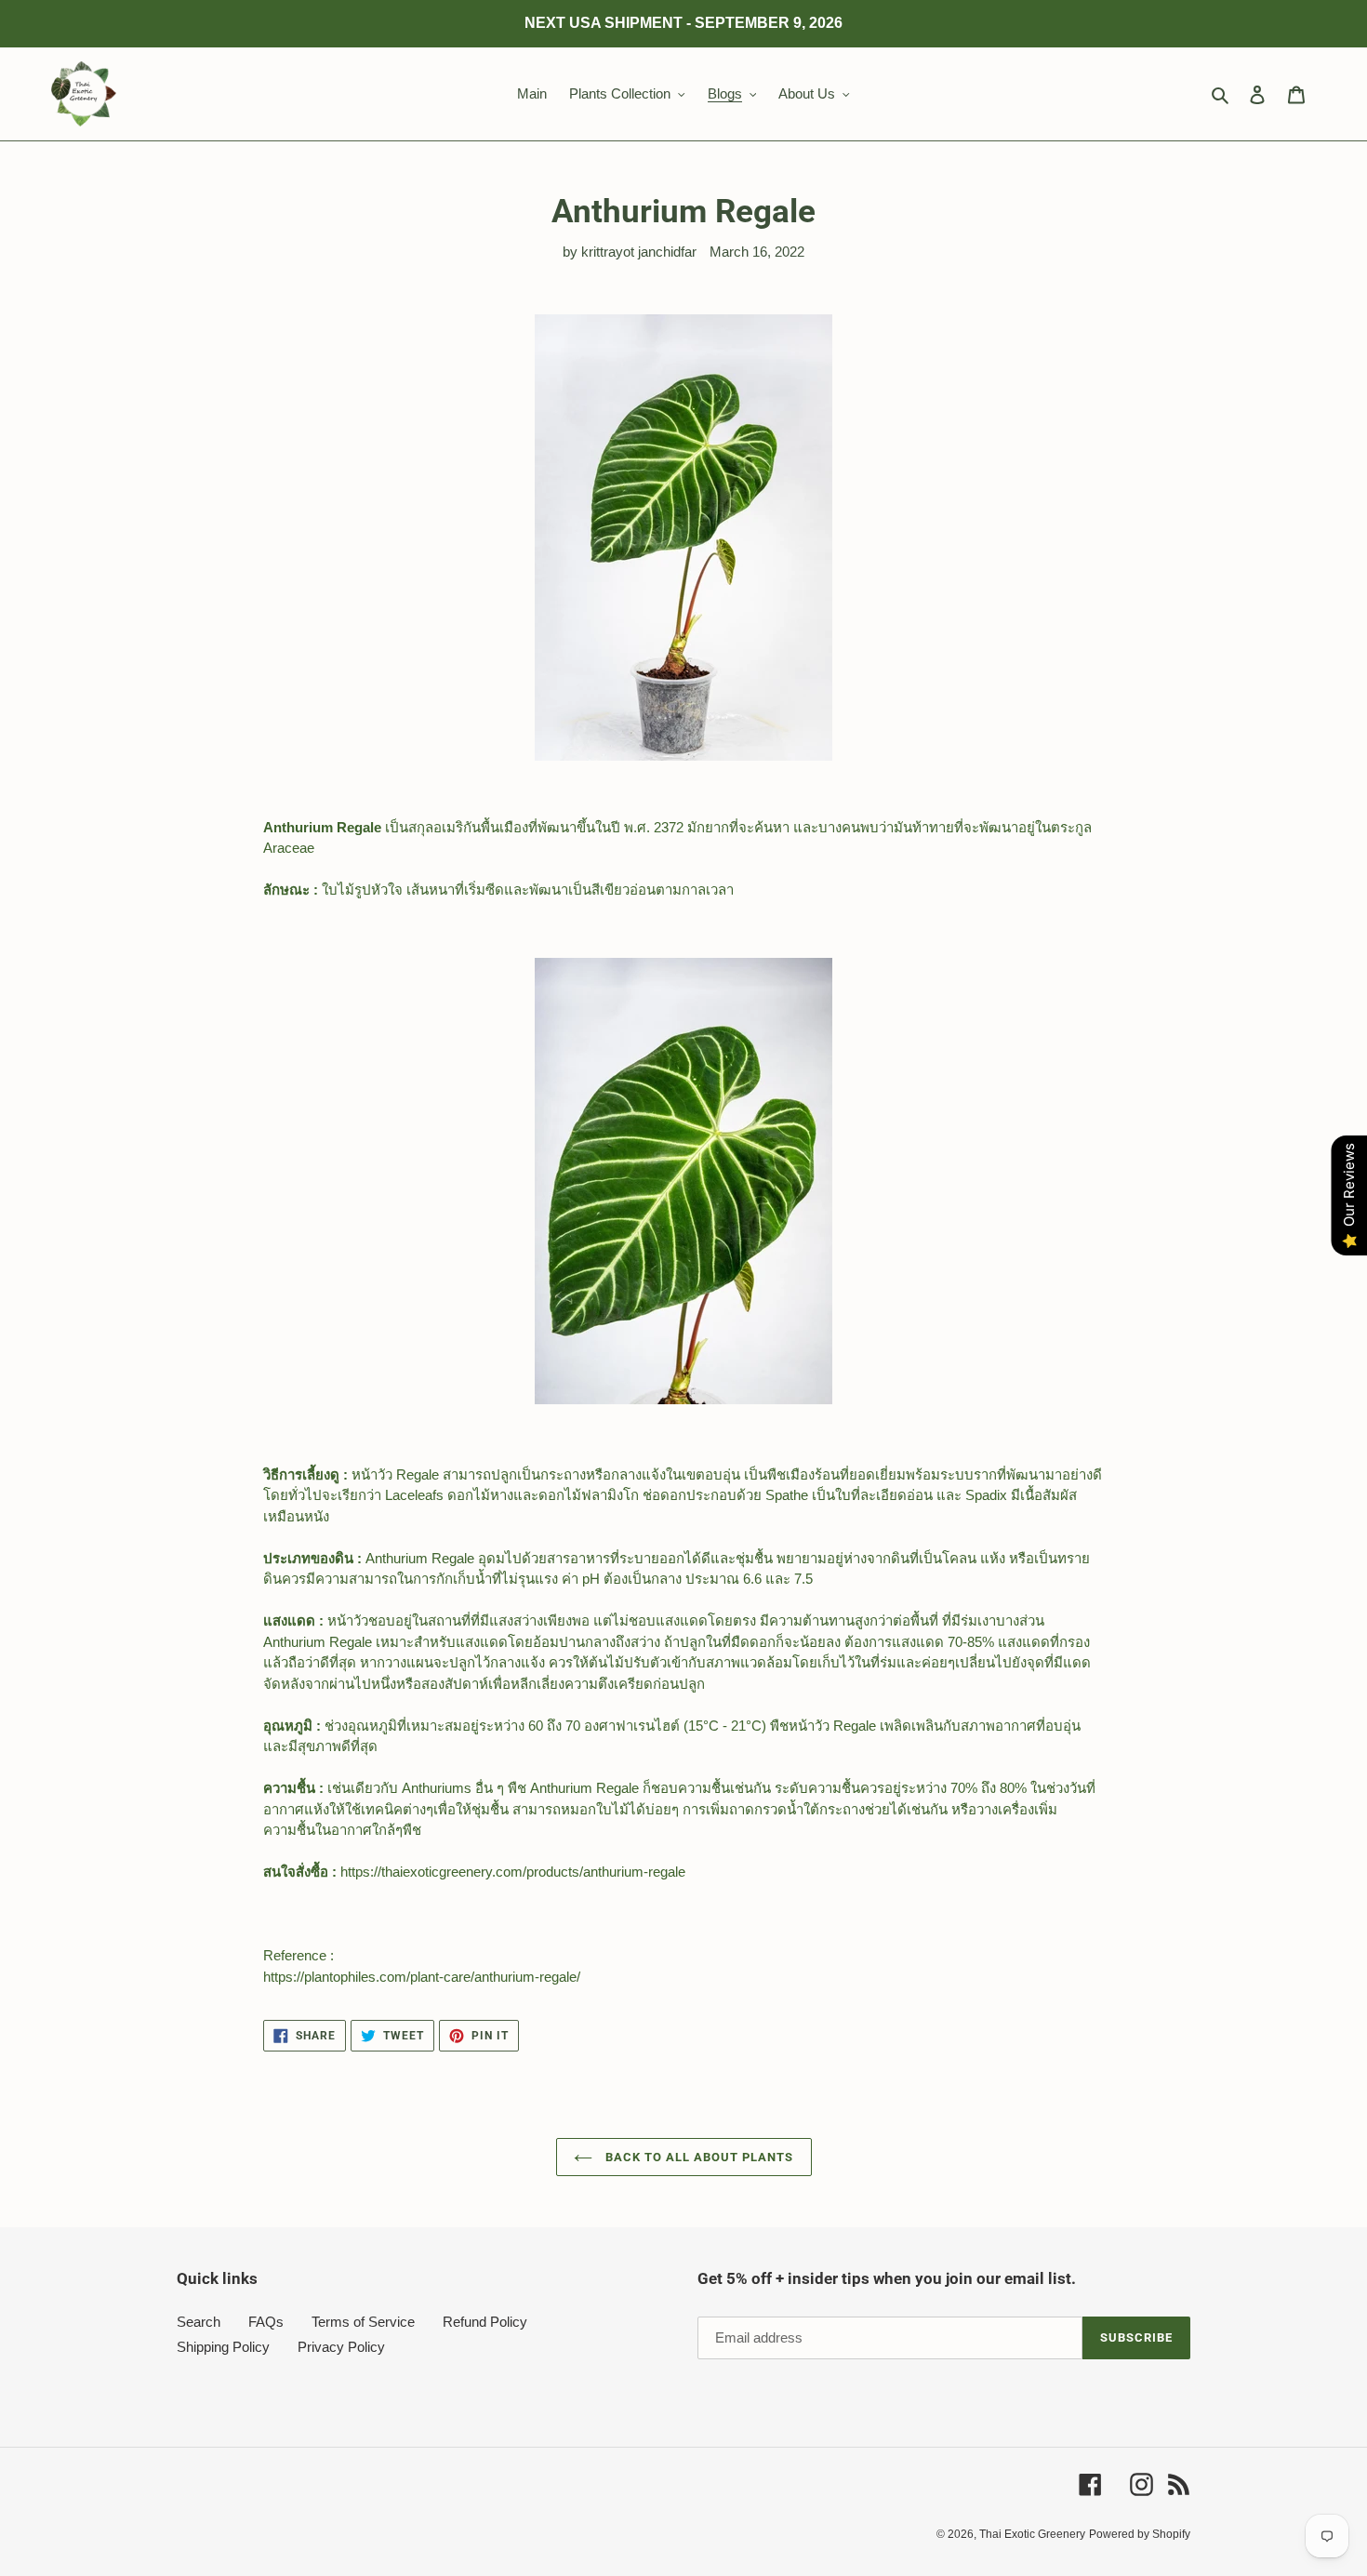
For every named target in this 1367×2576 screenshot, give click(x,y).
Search (199, 2322)
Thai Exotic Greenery (1032, 2534)
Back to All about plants (698, 2157)
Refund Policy (485, 2322)
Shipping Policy (223, 2347)
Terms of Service (363, 2322)
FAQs (266, 2322)
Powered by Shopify (1140, 2534)
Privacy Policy (341, 2347)
